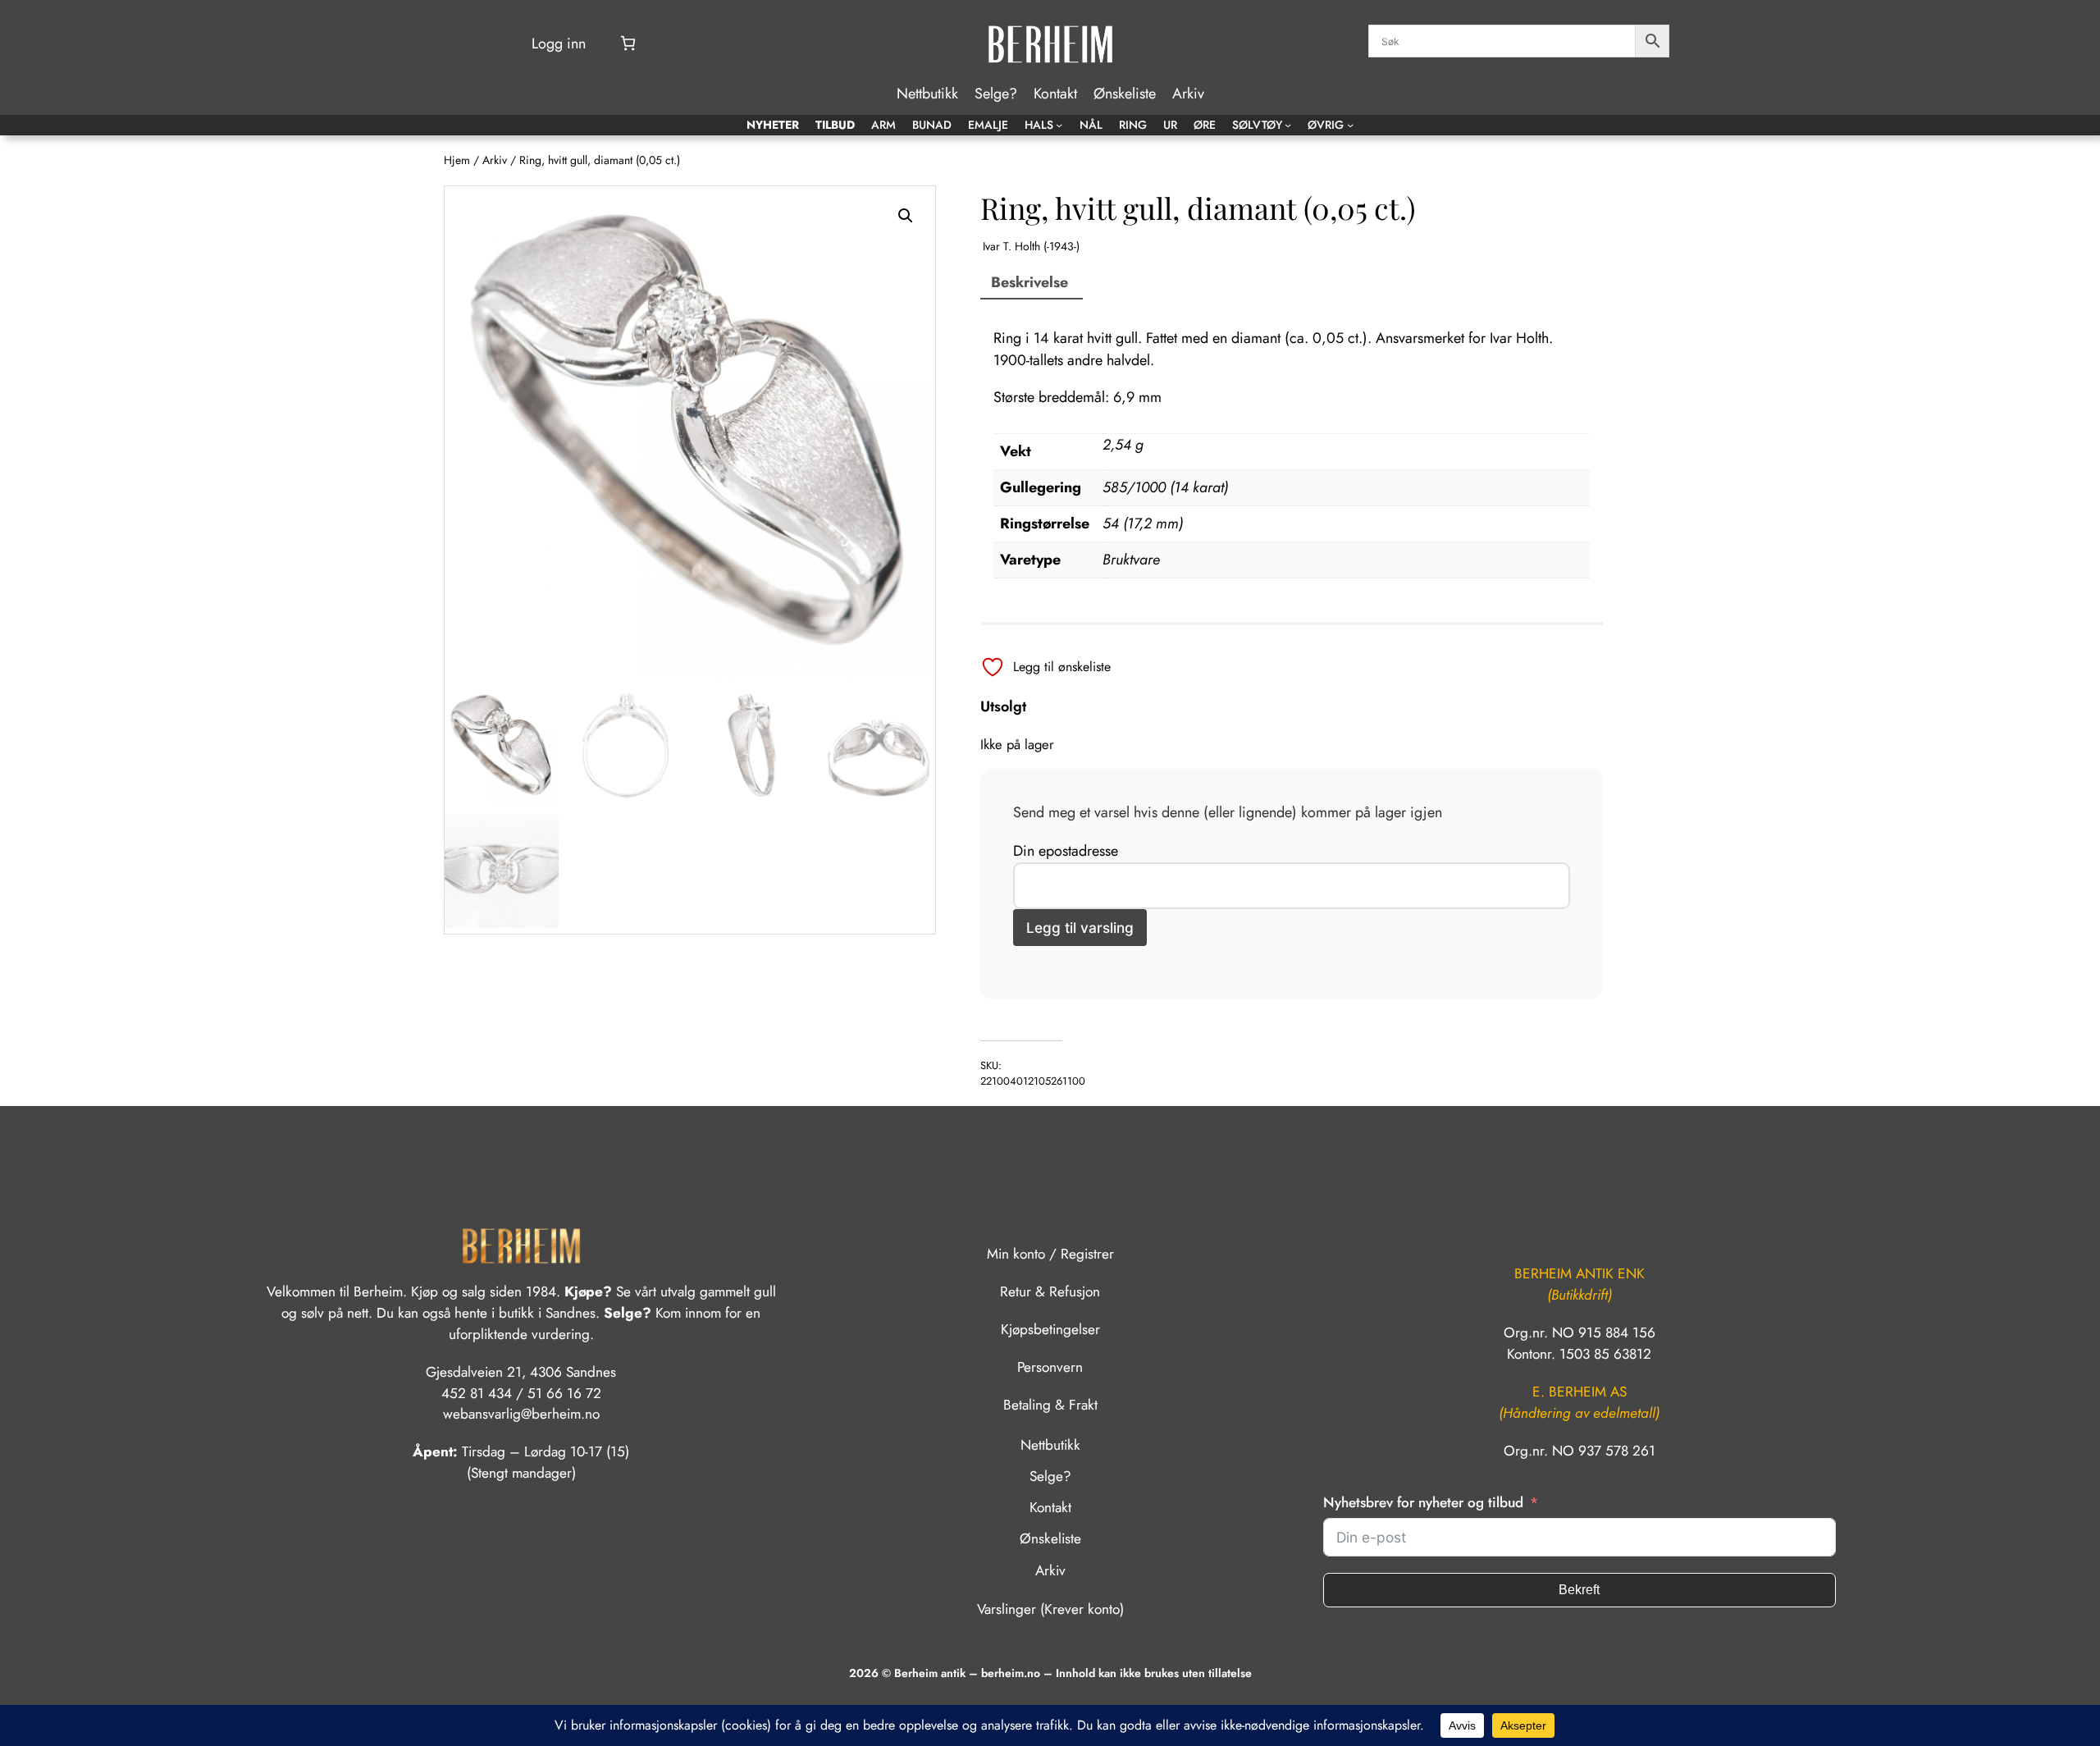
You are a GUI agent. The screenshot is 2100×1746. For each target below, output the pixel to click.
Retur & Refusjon (1050, 1291)
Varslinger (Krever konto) (1050, 1609)
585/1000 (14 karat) (1165, 487)
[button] (906, 216)
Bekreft (1579, 1590)
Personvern (1050, 1367)
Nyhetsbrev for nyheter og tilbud (1423, 1502)
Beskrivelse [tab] (1029, 282)
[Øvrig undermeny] (1350, 125)
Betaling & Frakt (1050, 1405)
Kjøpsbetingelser (1050, 1329)
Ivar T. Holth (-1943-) (1031, 246)
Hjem (457, 160)
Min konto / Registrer (1050, 1254)
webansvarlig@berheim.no (521, 1414)
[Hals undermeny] (1059, 125)
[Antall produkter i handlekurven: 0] (628, 43)
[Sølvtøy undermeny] (1288, 125)
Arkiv (495, 160)
